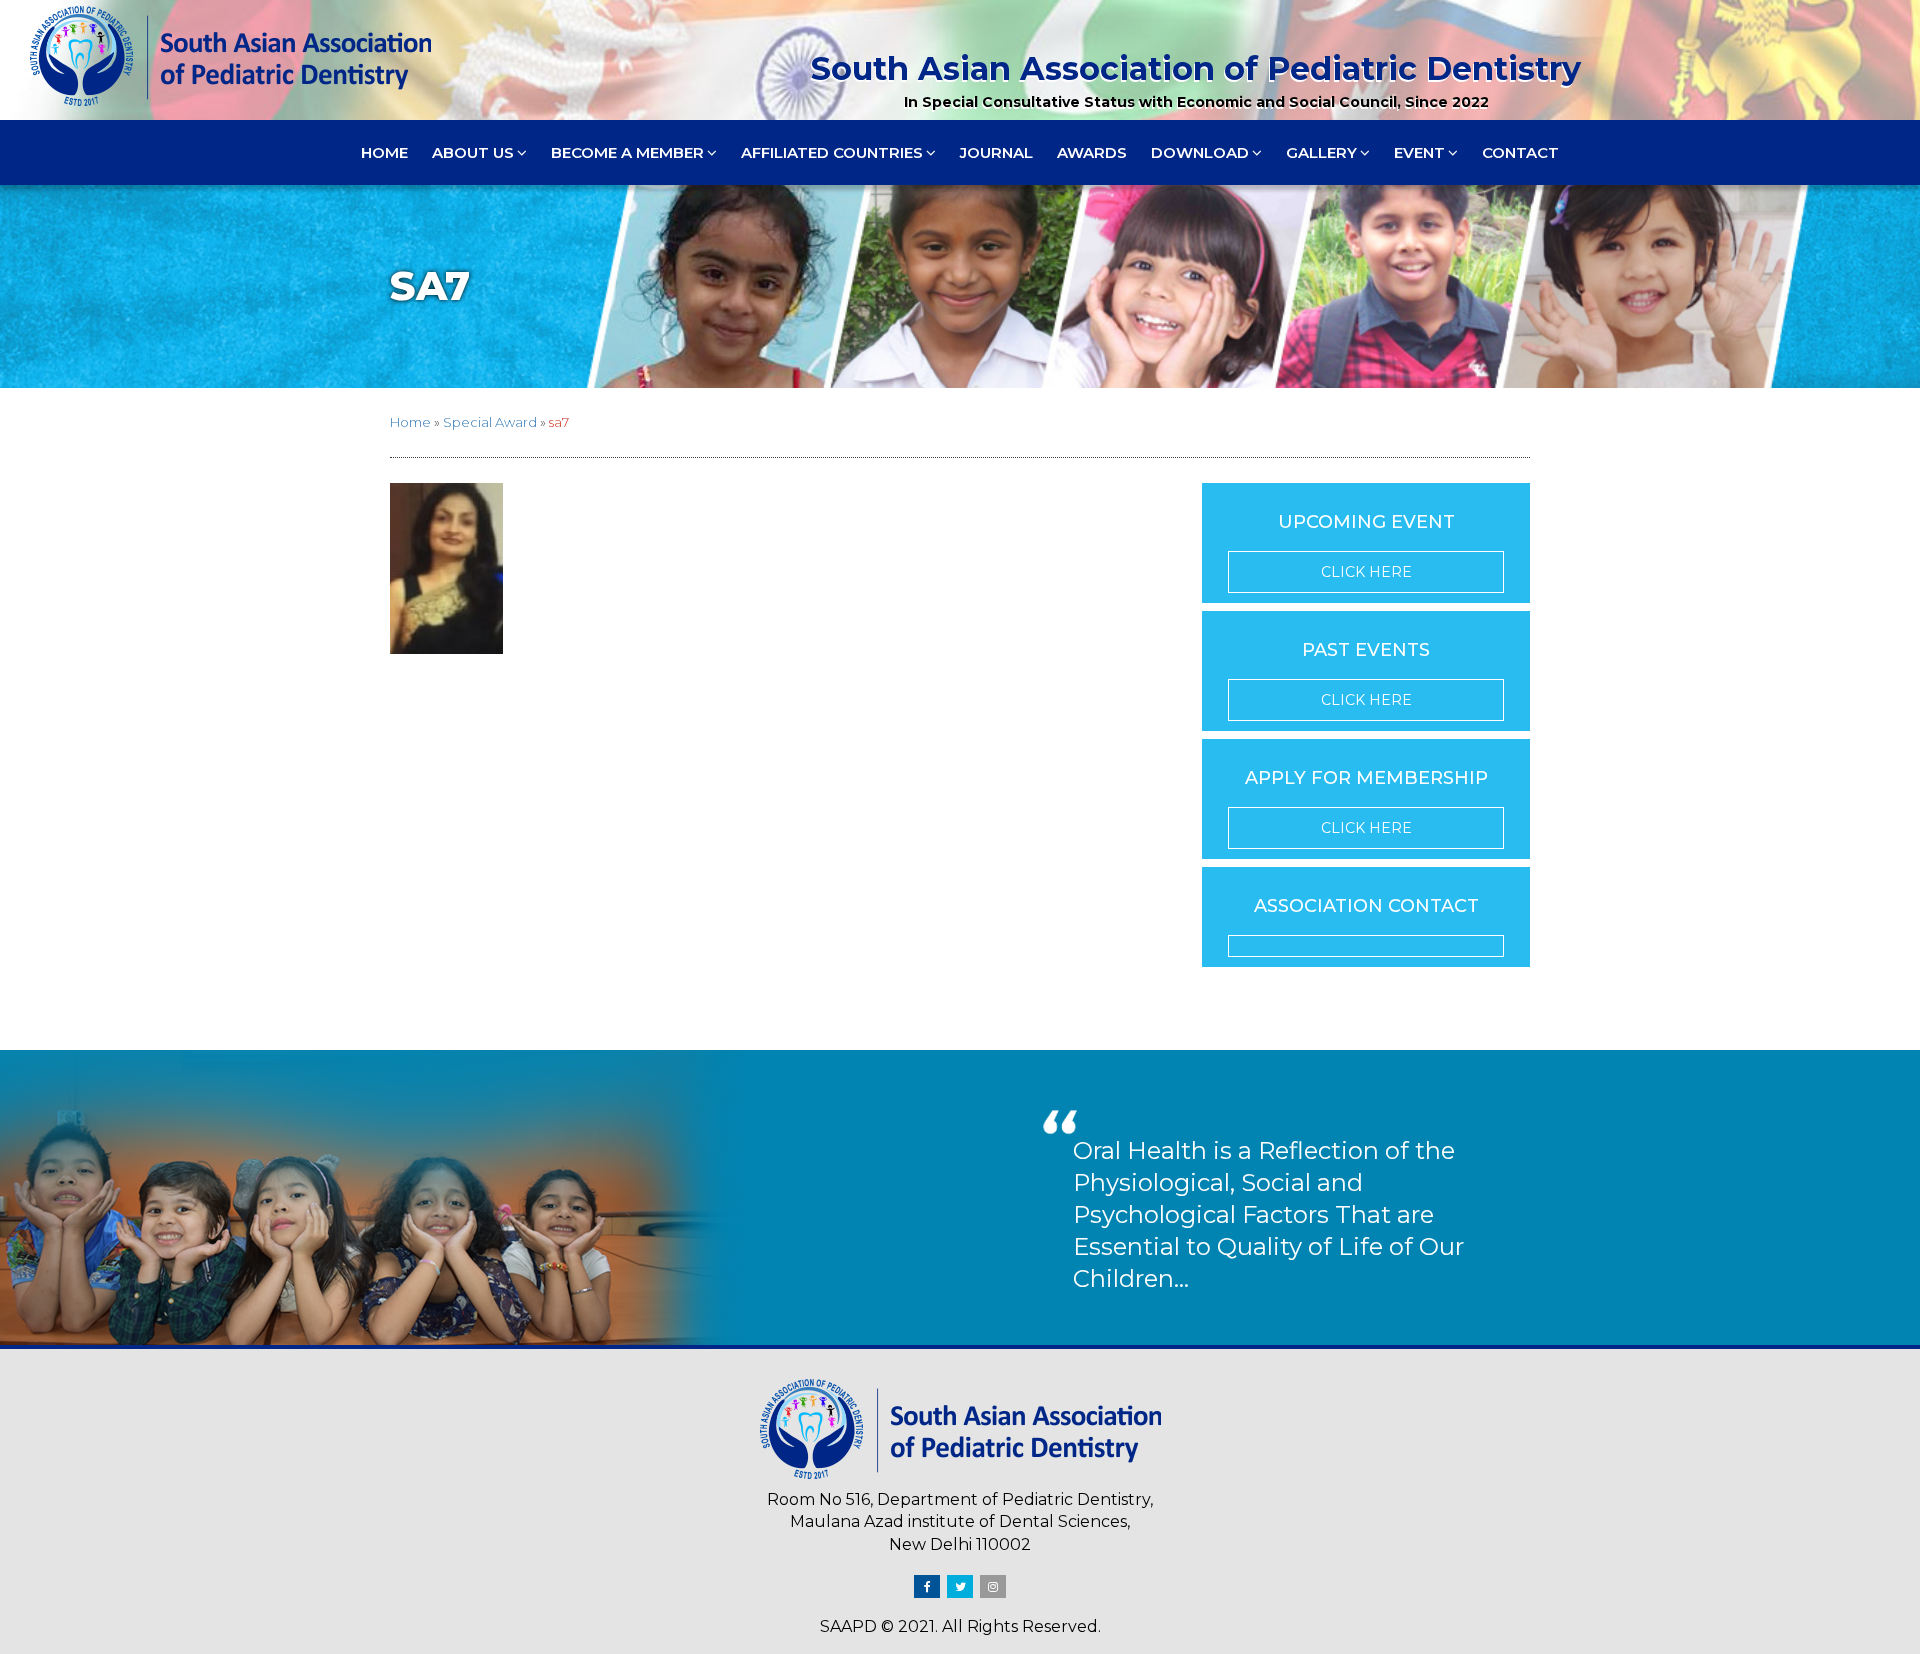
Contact (1520, 152)
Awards (1092, 152)
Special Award (490, 422)
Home (384, 152)
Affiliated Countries (832, 152)
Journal (996, 152)
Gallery (1321, 152)
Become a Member (627, 152)
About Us (473, 152)
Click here (1366, 572)
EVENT (1419, 152)
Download (1200, 152)
